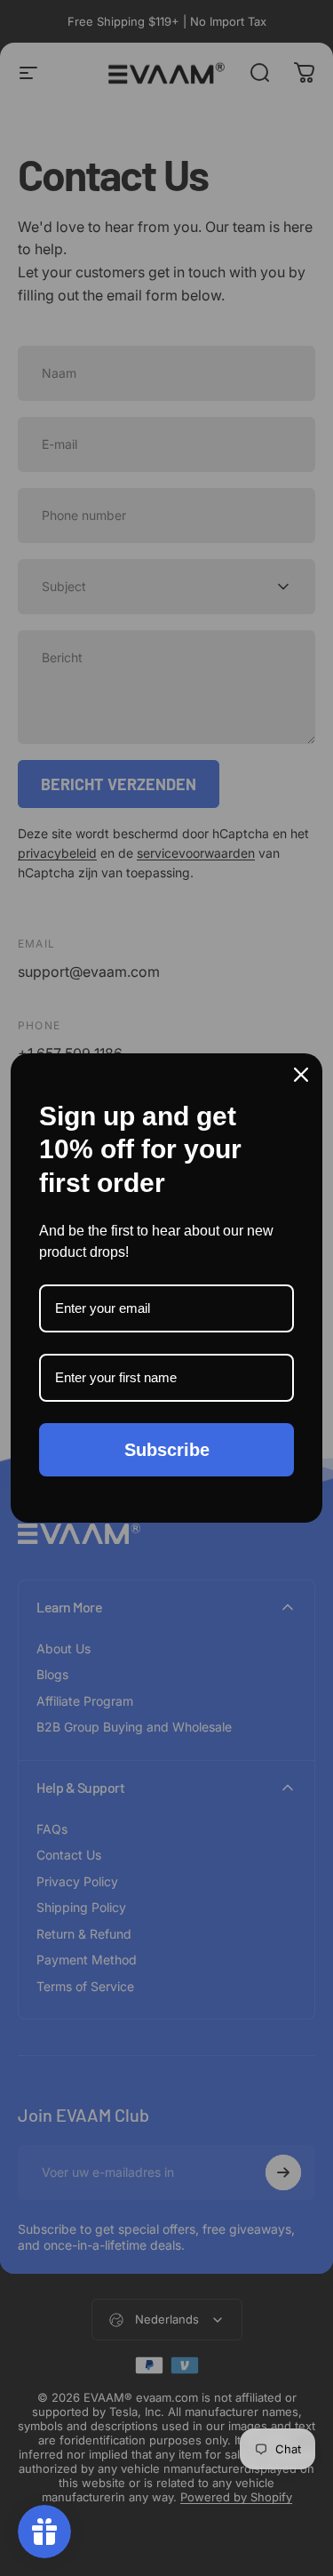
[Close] (301, 1075)
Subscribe (167, 1450)
